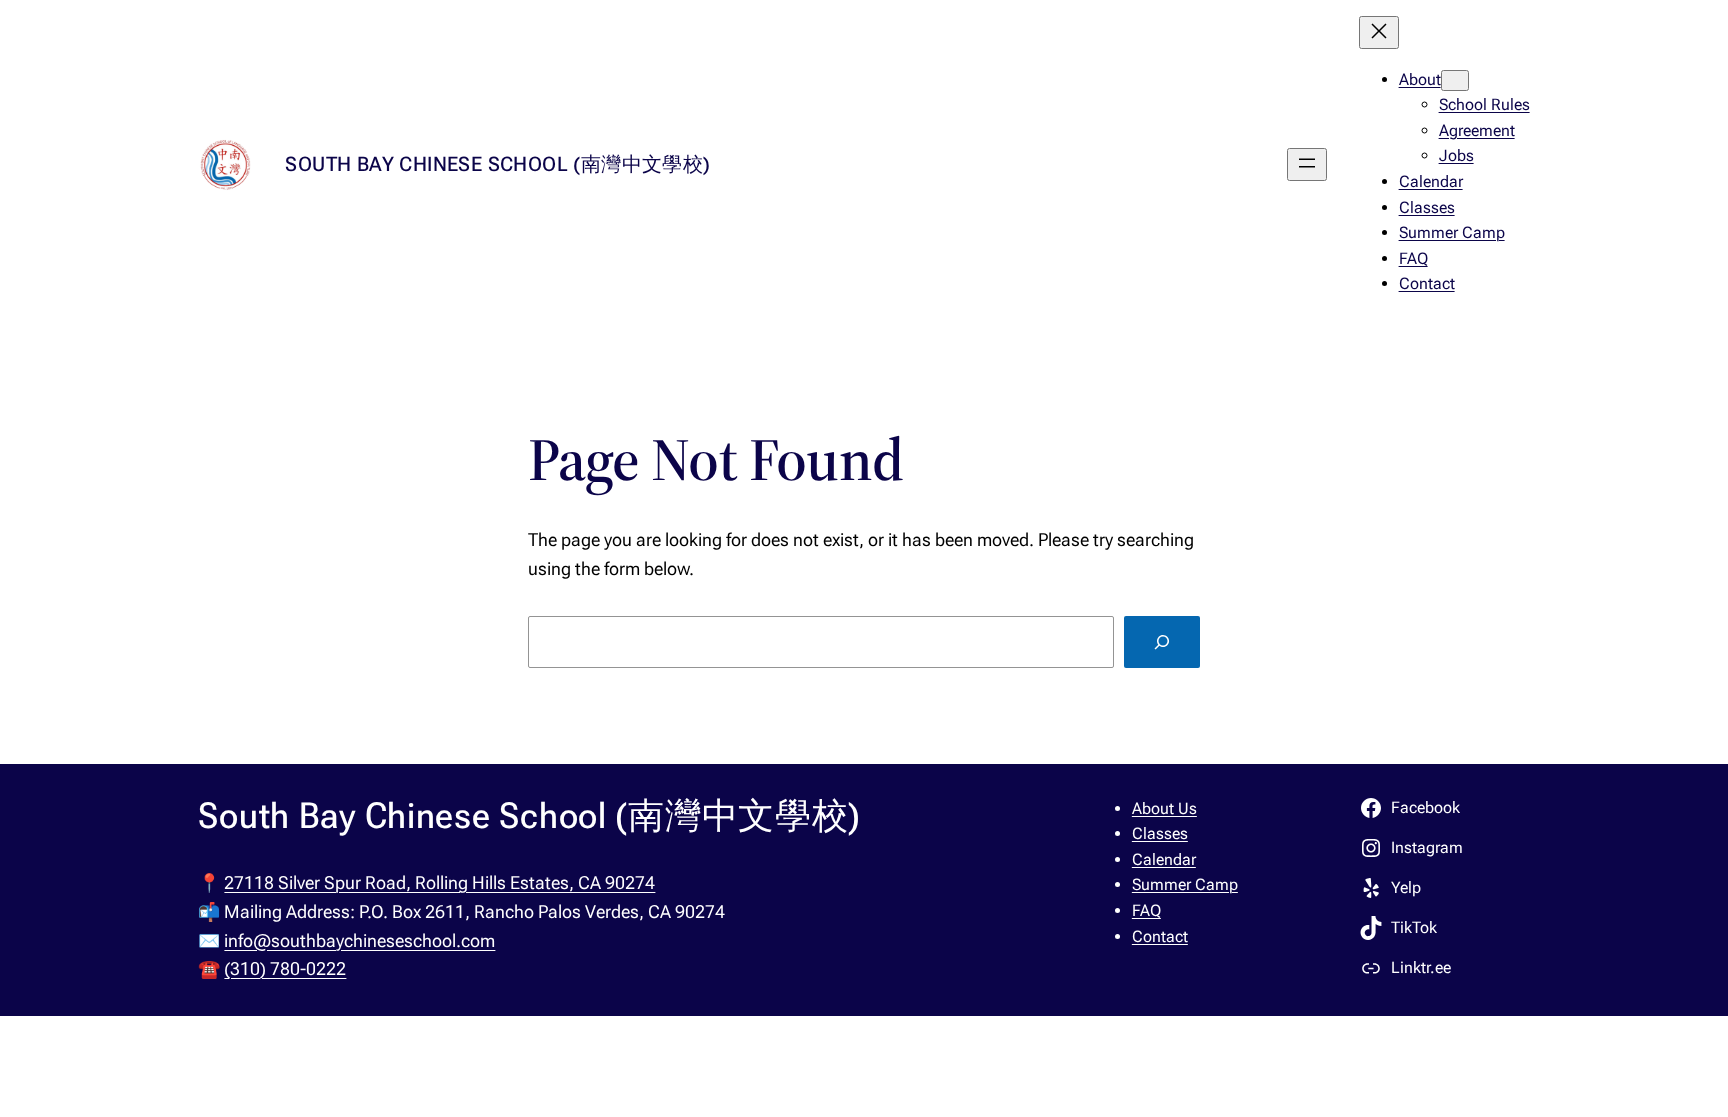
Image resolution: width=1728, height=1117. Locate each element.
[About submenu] (1455, 80)
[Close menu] (1379, 32)
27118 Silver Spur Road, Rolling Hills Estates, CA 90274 (439, 882)
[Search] (1162, 642)
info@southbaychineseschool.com (359, 940)
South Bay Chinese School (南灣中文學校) (497, 164)
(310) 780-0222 (285, 968)
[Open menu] (1307, 164)
